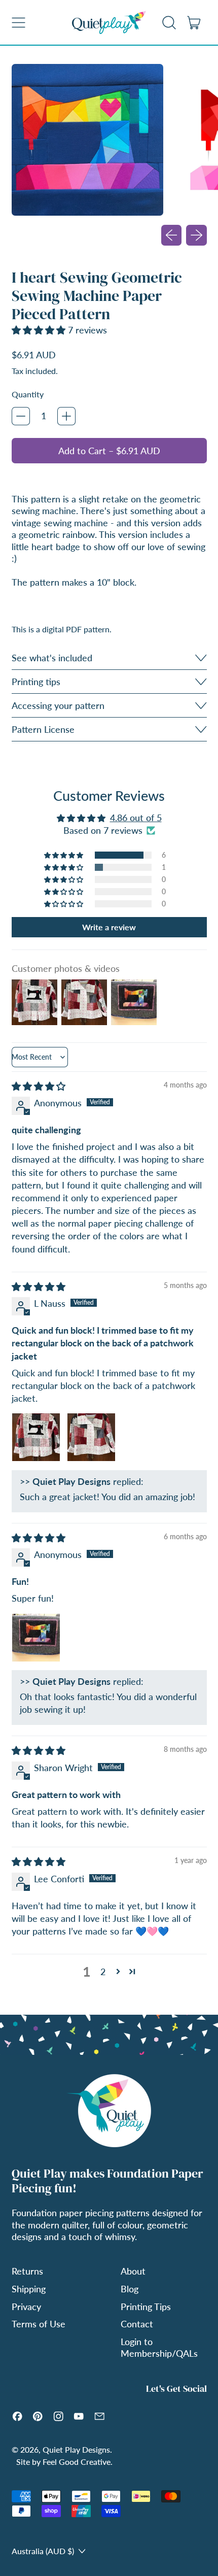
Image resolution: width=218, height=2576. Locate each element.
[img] (39, 1086)
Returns (27, 2271)
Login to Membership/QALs (159, 2347)
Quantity (28, 394)
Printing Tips (146, 2307)
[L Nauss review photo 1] (36, 1437)
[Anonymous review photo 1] (36, 1638)
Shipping (29, 2289)
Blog (130, 2289)
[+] (66, 416)
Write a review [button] (109, 927)
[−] (21, 416)
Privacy (26, 2307)
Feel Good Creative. (78, 2462)
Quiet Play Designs (76, 2449)
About (133, 2271)
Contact (137, 2324)
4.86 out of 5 (136, 818)
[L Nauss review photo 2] (91, 1437)
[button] (169, 22)
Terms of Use (39, 2324)
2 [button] (103, 1972)
